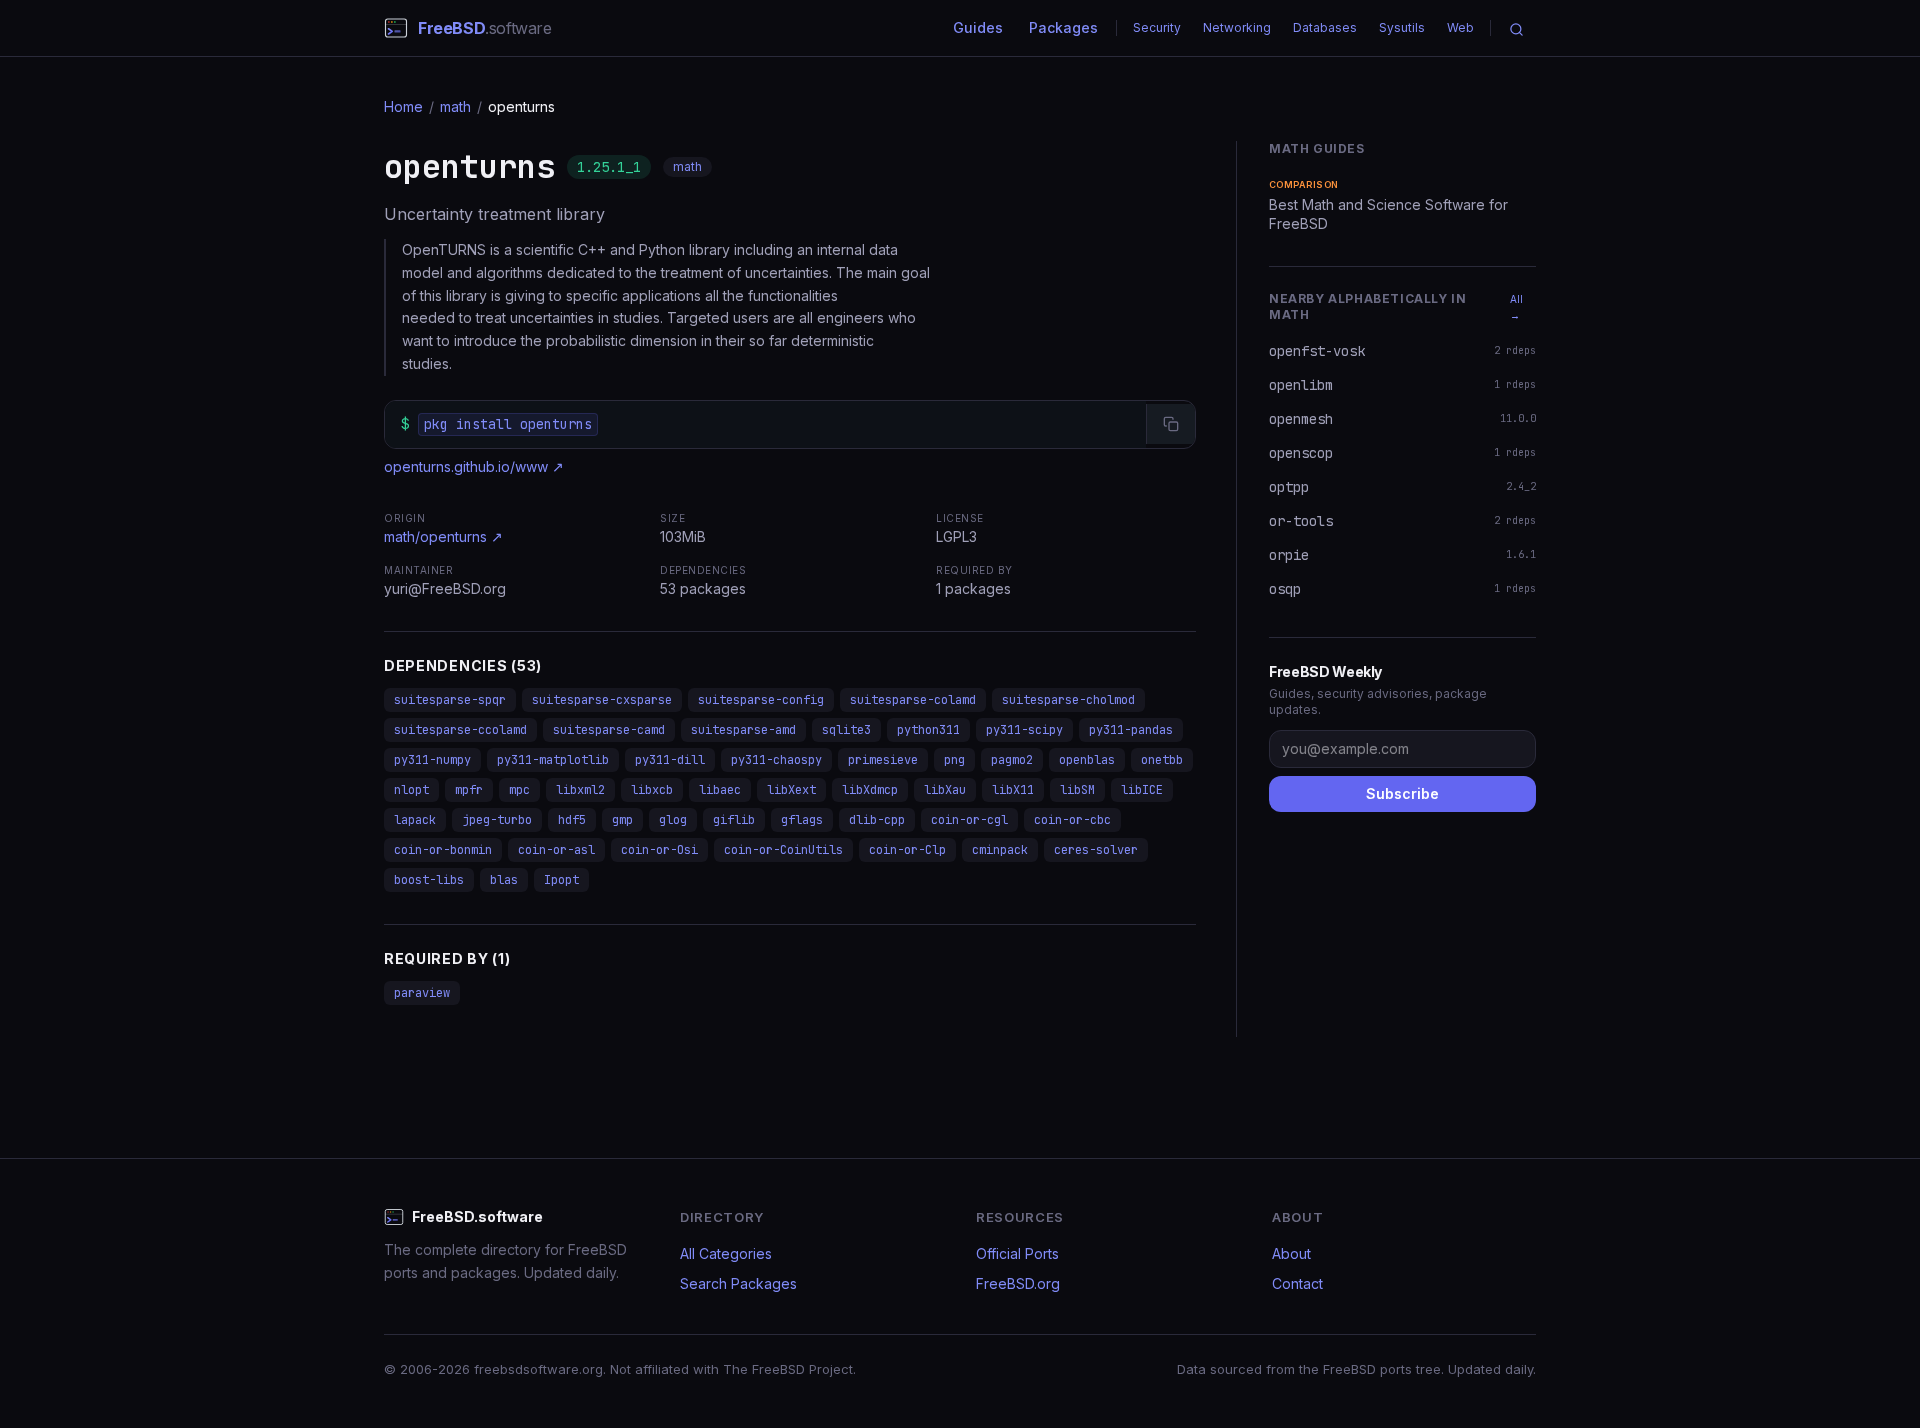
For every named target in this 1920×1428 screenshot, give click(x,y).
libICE (1142, 790)
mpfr (469, 790)
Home (403, 106)
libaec (720, 790)
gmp (622, 820)
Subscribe (1402, 793)
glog (673, 820)
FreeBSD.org (1018, 1283)
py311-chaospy (776, 760)
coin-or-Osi (659, 850)
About (1291, 1253)
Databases (1325, 27)
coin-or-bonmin (443, 850)
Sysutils (1402, 27)
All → (1516, 307)
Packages (1063, 27)
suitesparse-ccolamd (460, 730)
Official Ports (1017, 1253)
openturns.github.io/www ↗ (474, 466)
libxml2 (580, 790)
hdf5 (572, 820)
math (455, 106)
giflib (734, 820)
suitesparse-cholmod (1068, 700)
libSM (1077, 790)
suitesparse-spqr (450, 700)
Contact (1297, 1283)
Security (1157, 27)
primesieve (883, 760)
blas (504, 880)
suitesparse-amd (743, 730)
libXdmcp (870, 790)
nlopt (411, 790)
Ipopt (561, 880)
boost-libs (429, 880)
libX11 (1013, 790)
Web (1460, 27)
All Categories (726, 1253)
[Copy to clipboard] (1170, 424)
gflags (802, 820)
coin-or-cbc (1072, 820)
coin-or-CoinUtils (783, 850)
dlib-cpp (877, 820)
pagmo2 (1012, 760)
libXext (791, 790)
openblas (1087, 760)
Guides (978, 27)
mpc (519, 790)
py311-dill (670, 760)
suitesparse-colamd (913, 700)
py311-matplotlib (553, 760)
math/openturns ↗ (443, 536)
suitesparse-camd (609, 730)
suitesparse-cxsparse (602, 700)
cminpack (1000, 850)
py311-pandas (1131, 730)
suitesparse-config (761, 700)
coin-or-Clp (907, 850)
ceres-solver (1096, 850)
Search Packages (738, 1283)
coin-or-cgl (969, 820)
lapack (415, 820)
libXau (945, 790)
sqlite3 (846, 730)
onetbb (1162, 760)
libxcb (652, 790)
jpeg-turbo (497, 820)
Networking (1237, 27)
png (954, 760)
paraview (422, 993)
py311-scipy (1024, 730)
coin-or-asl (556, 850)
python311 (928, 730)
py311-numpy (432, 760)
